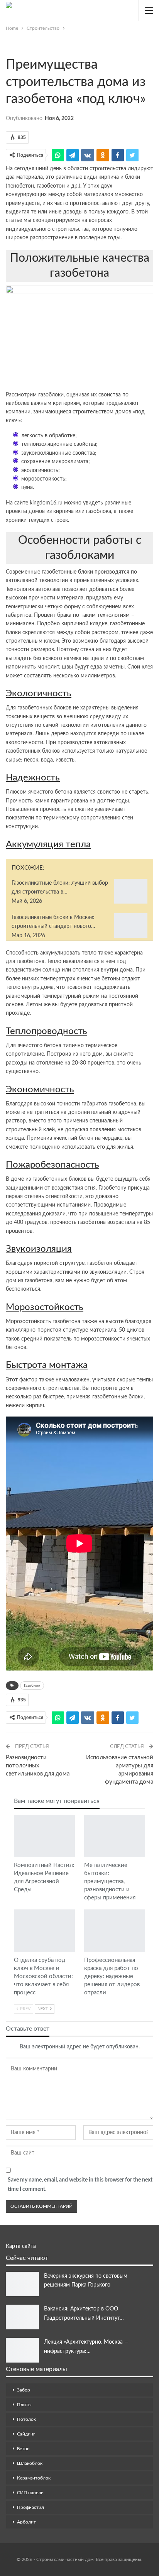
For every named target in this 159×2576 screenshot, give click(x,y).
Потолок (26, 2419)
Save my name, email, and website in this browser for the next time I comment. (80, 2185)
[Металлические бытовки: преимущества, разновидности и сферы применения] (115, 1836)
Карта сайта (21, 2246)
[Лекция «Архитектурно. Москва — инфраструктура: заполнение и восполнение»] (22, 2350)
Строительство (8, 49)
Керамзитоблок (34, 2478)
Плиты (24, 2405)
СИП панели (30, 2493)
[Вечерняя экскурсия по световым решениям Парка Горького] (22, 2284)
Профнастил (30, 2507)
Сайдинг (26, 2434)
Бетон (23, 2449)
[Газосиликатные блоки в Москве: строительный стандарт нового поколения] (131, 926)
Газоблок (32, 1686)
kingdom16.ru (46, 503)
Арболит (26, 2522)
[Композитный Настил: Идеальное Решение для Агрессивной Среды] (44, 1836)
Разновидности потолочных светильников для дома (38, 1766)
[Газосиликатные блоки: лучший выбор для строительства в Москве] (131, 891)
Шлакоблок (30, 2463)
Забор (24, 2390)
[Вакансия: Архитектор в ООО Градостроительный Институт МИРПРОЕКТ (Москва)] (22, 2317)
